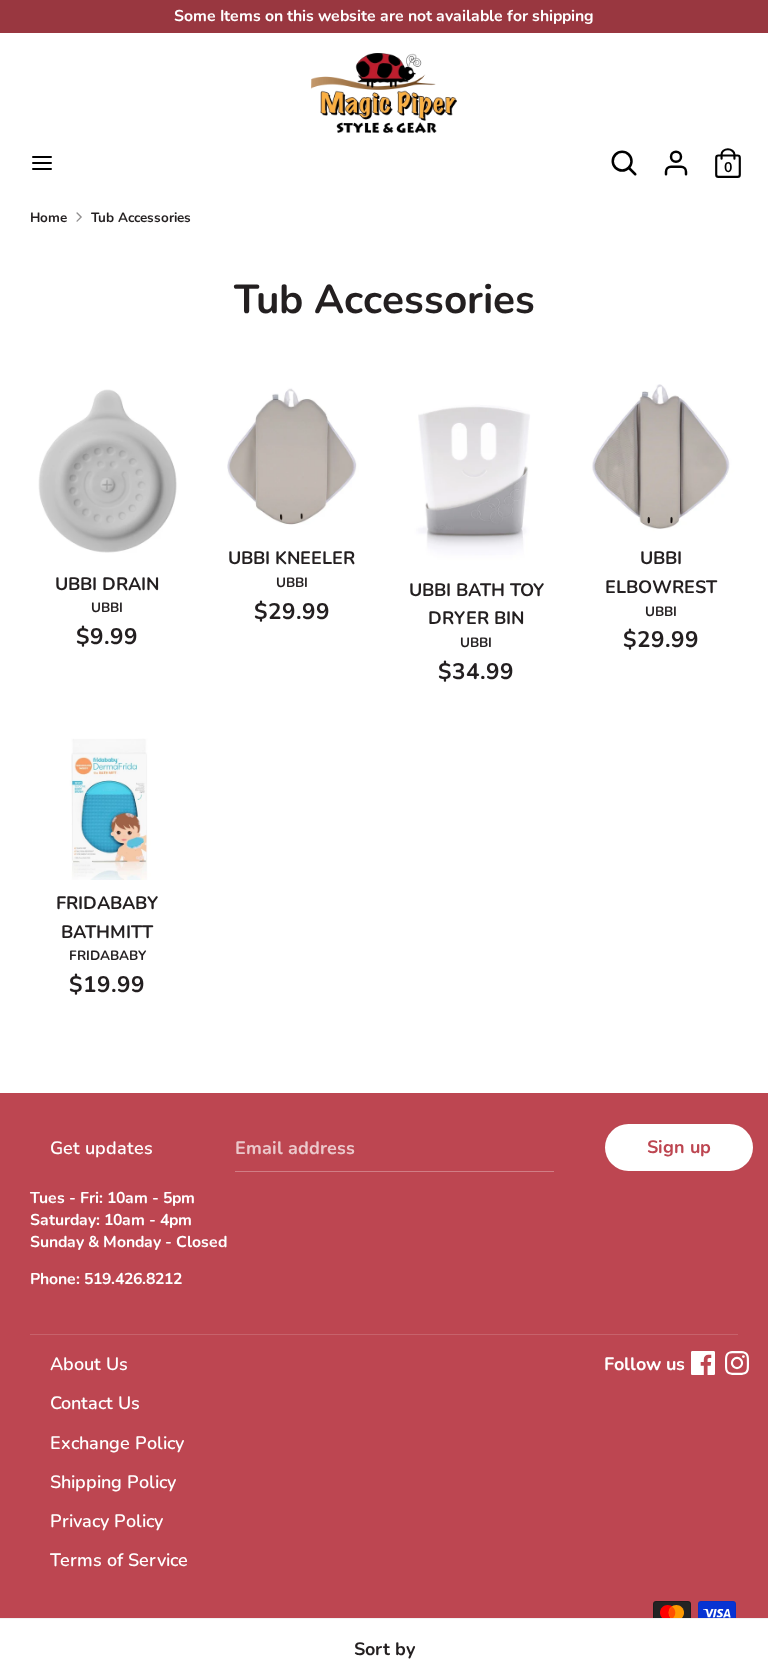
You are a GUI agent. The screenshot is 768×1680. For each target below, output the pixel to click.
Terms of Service (119, 1560)
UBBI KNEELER (291, 558)
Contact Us (95, 1403)
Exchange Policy (117, 1443)
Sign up (679, 1147)
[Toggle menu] (42, 163)
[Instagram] (737, 1363)
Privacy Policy (106, 1521)
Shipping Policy (113, 1482)
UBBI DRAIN (107, 584)
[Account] (676, 157)
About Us (89, 1364)
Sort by (384, 1649)
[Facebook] (703, 1363)
